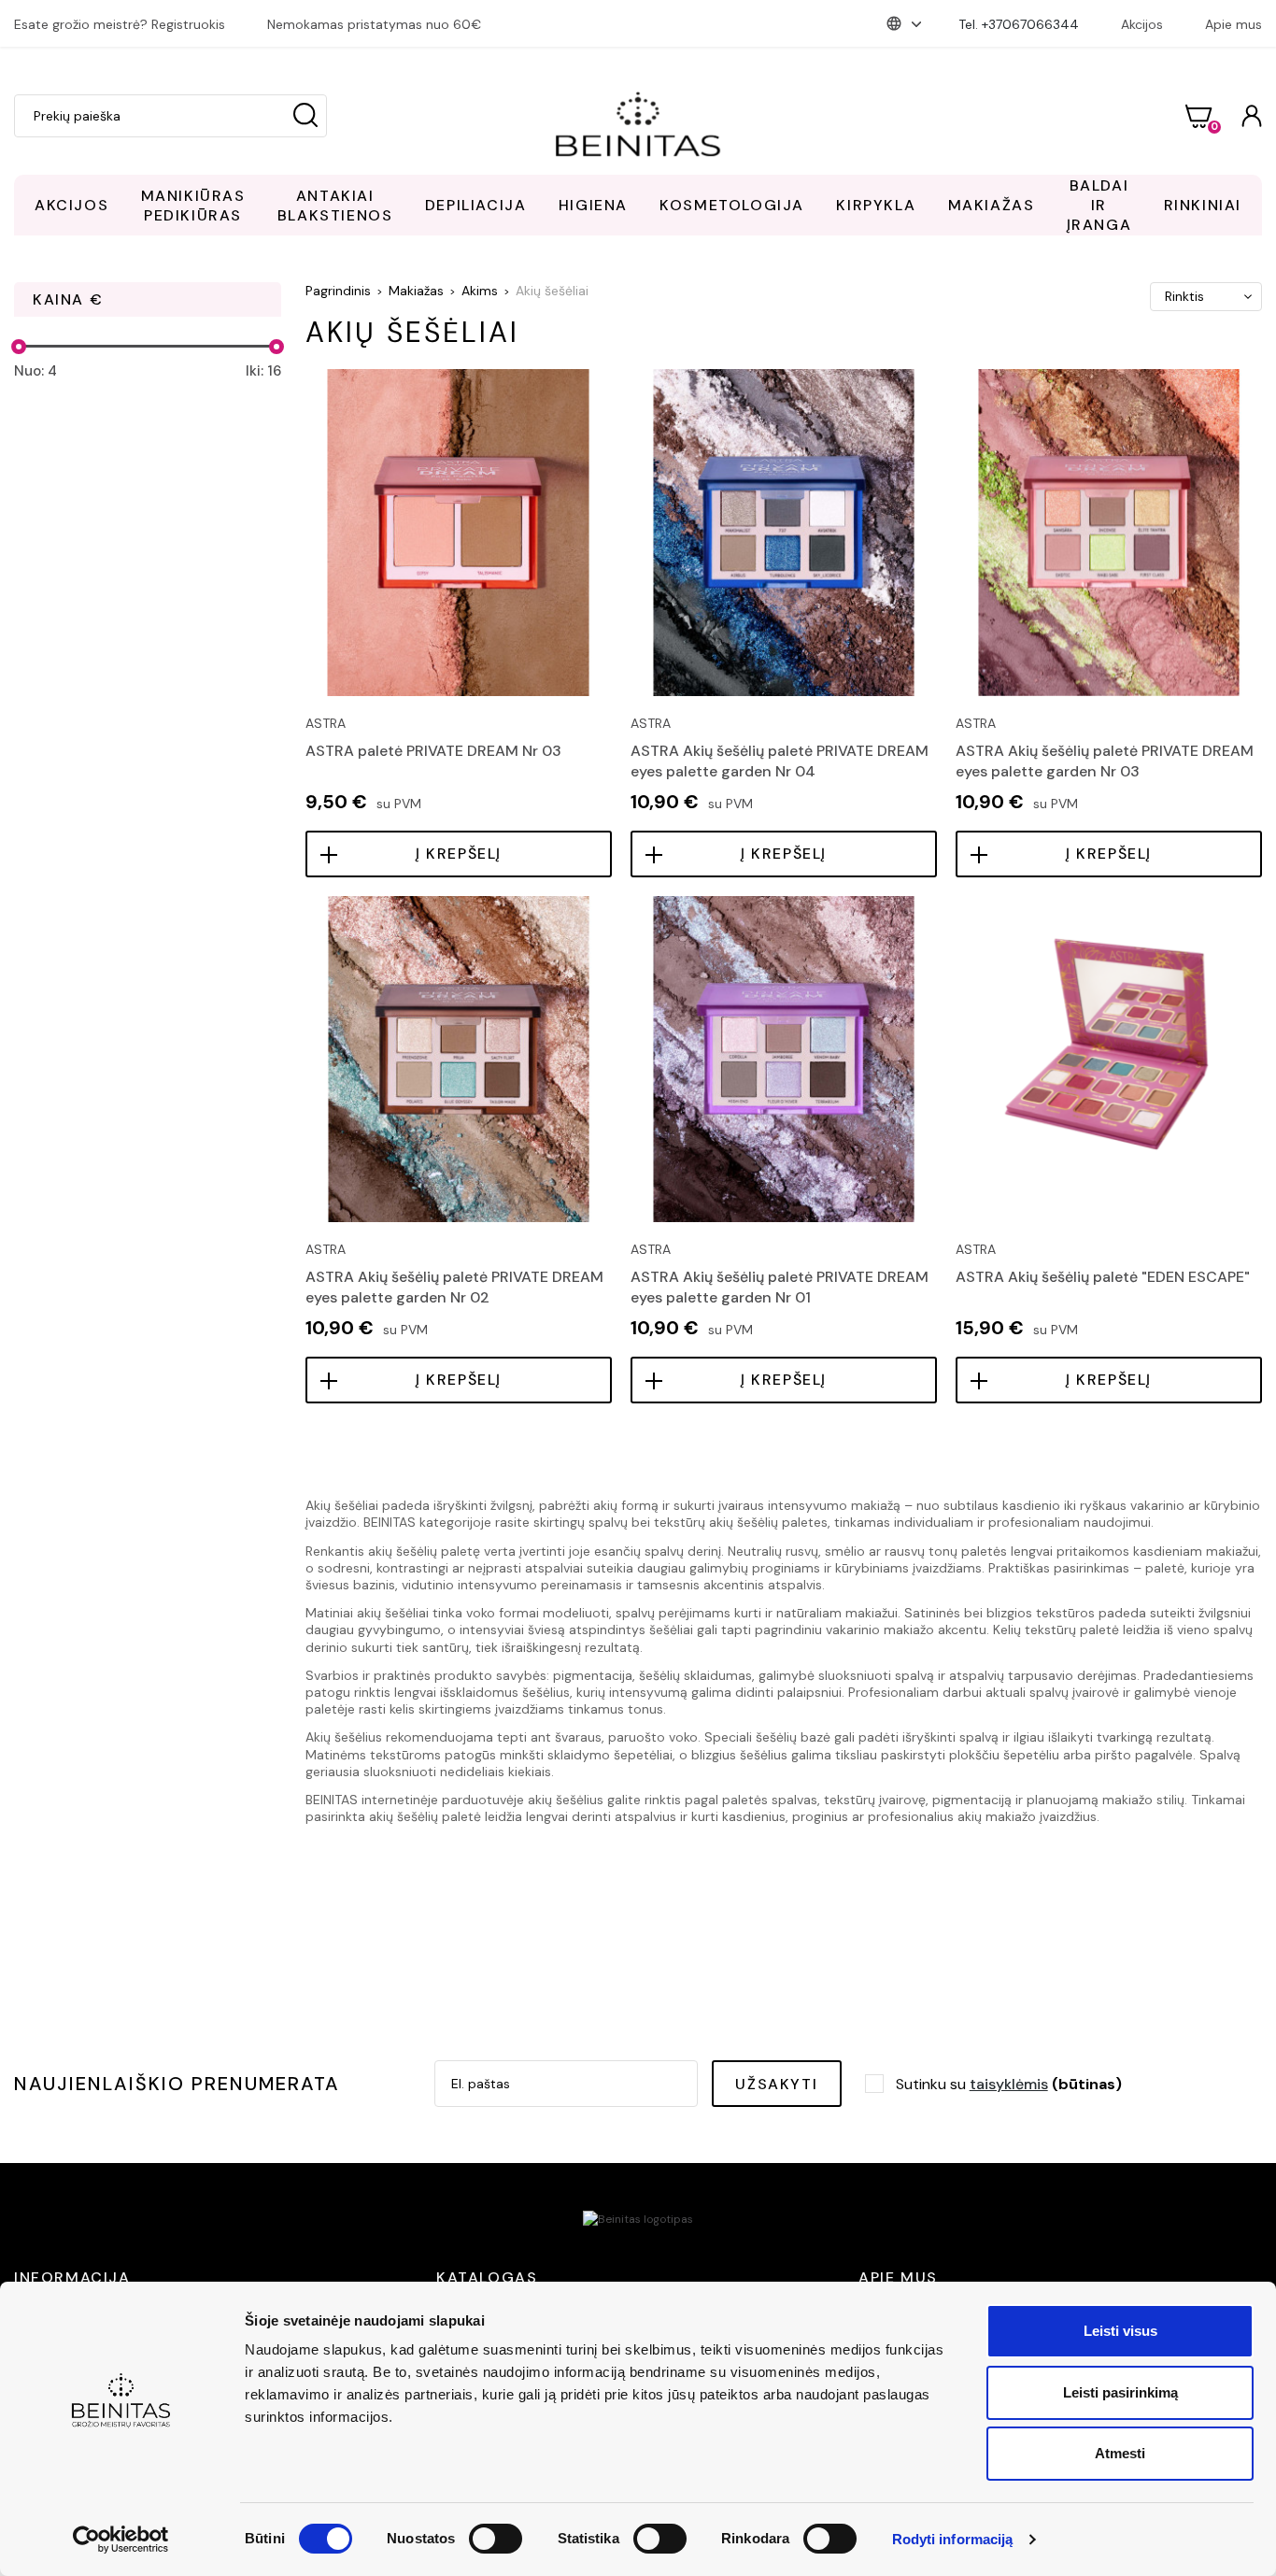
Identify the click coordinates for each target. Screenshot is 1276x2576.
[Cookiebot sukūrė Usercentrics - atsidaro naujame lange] (121, 2540)
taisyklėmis (1009, 2084)
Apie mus (1233, 24)
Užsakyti (776, 2084)
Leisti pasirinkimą (1120, 2392)
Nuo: (35, 371)
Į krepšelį (459, 854)
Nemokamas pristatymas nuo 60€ (374, 24)
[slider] (19, 347)
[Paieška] (305, 116)
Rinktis (1184, 296)
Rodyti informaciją (953, 2539)
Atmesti (1120, 2453)
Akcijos (1142, 24)
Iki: (263, 371)
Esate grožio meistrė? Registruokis (120, 24)
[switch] (496, 2539)
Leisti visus (1120, 2331)
